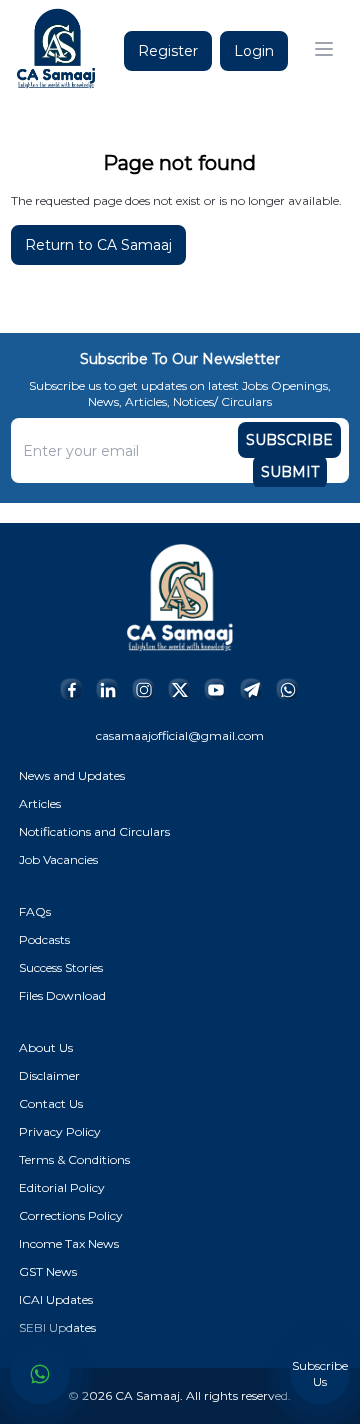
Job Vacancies (58, 859)
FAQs (35, 911)
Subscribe (289, 440)
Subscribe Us (320, 1373)
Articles (40, 803)
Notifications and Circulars (94, 831)
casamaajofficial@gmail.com (180, 735)
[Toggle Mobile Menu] (324, 49)
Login (254, 51)
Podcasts (44, 939)
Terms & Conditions (74, 1159)
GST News (48, 1271)
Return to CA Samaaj (98, 245)
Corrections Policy (71, 1215)
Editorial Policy (62, 1187)
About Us (46, 1047)
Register (168, 51)
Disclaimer (49, 1075)
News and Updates (72, 775)
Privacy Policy (60, 1131)
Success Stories (61, 967)
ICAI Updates (56, 1299)
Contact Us (51, 1103)
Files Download (62, 995)
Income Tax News (69, 1243)
